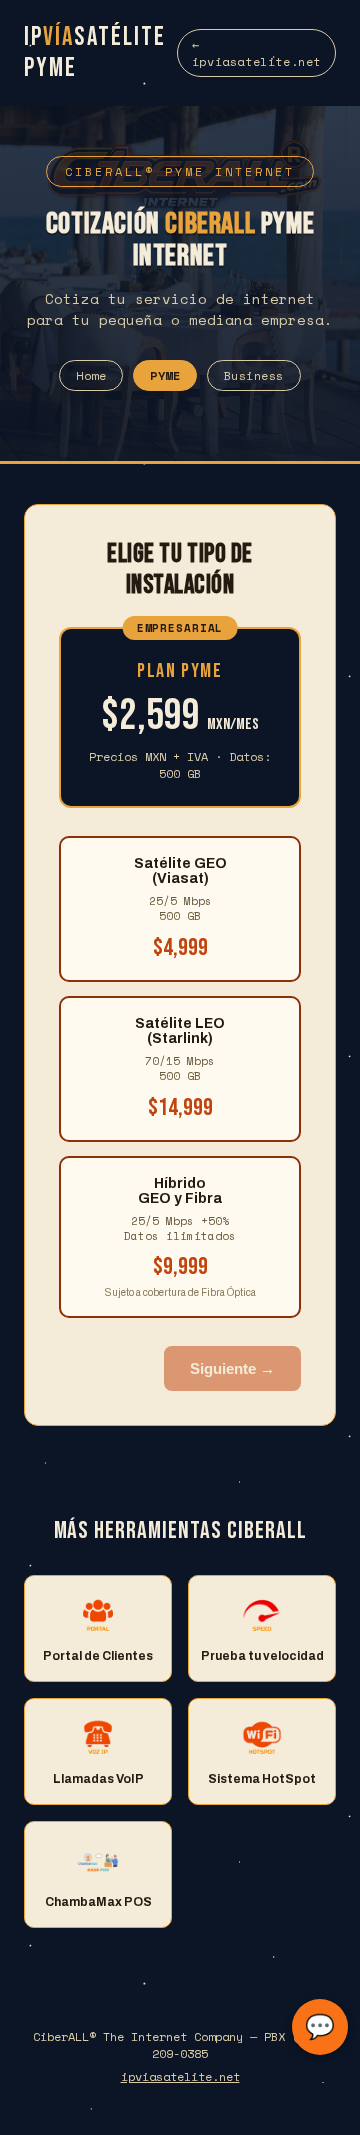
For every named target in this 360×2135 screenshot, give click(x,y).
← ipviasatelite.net (256, 53)
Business (254, 375)
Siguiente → (232, 1368)
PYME (165, 375)
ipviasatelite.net (180, 2076)
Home (91, 375)
